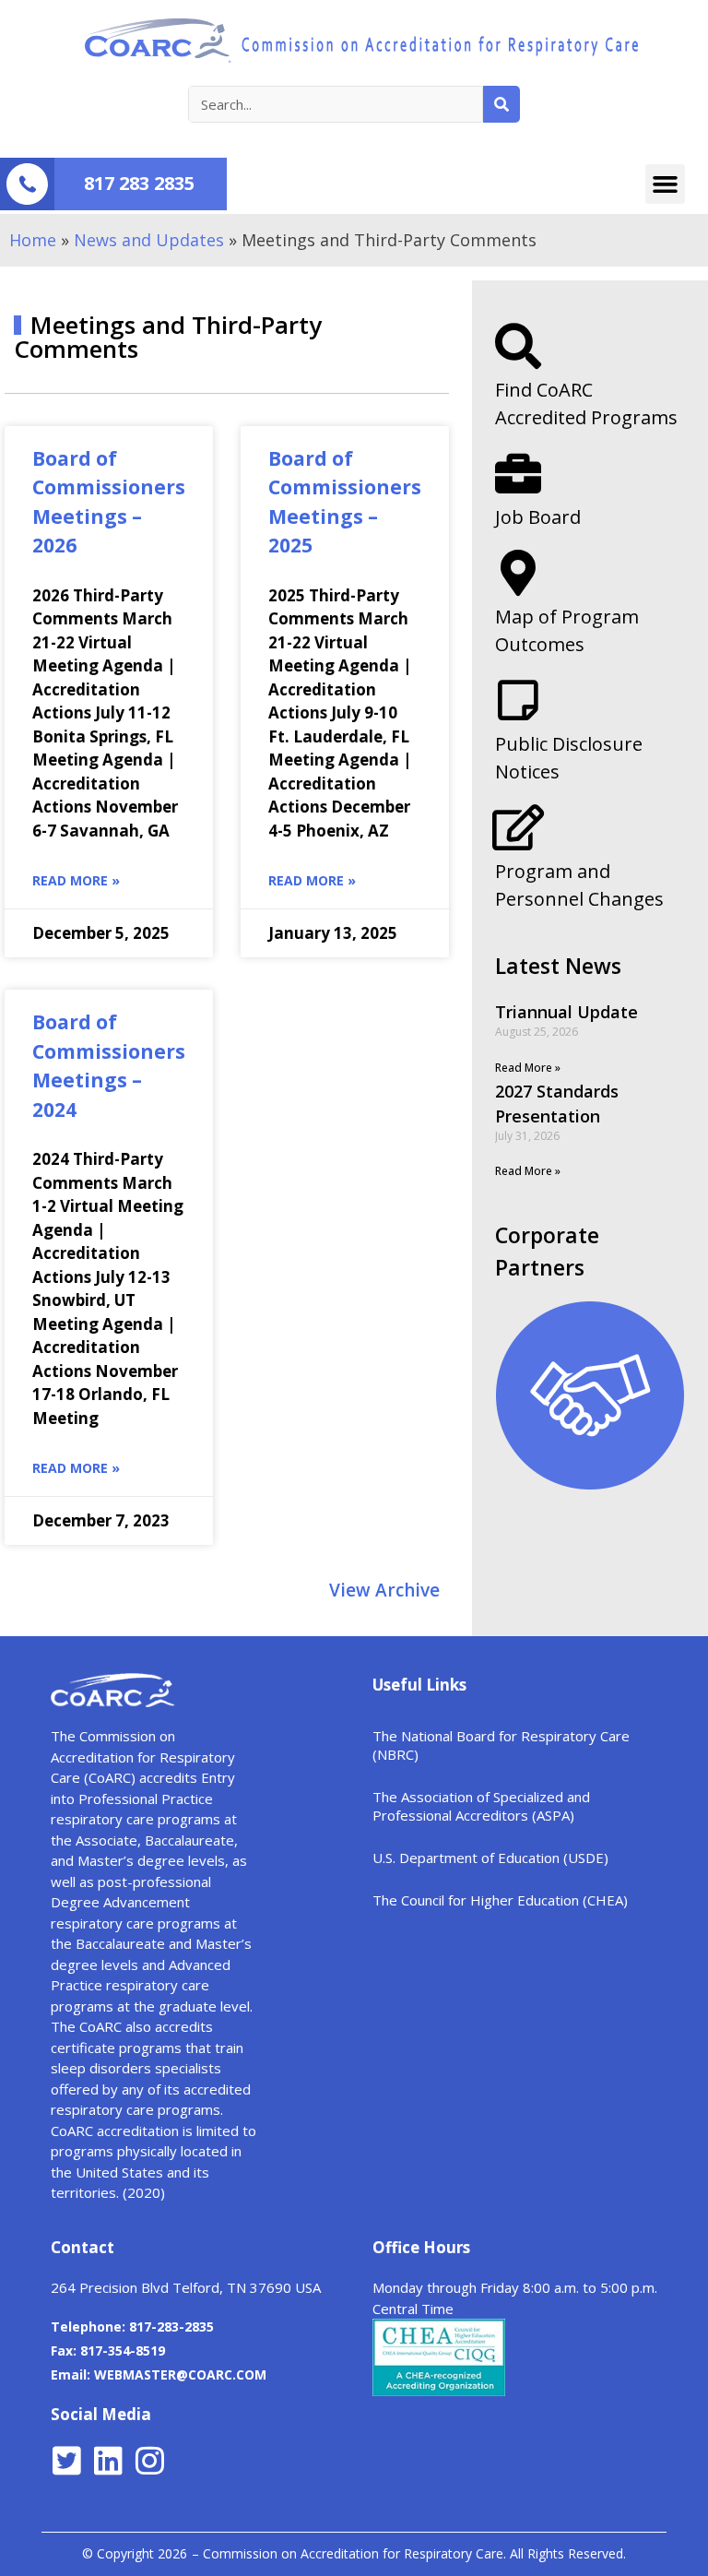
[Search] (501, 104)
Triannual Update (566, 1012)
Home (33, 240)
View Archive (384, 1590)
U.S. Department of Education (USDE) (490, 1858)
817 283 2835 (139, 183)
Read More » (76, 880)
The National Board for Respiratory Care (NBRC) (501, 1745)
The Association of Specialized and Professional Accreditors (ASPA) (481, 1806)
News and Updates (149, 240)
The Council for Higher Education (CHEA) (500, 1900)
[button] (666, 184)
